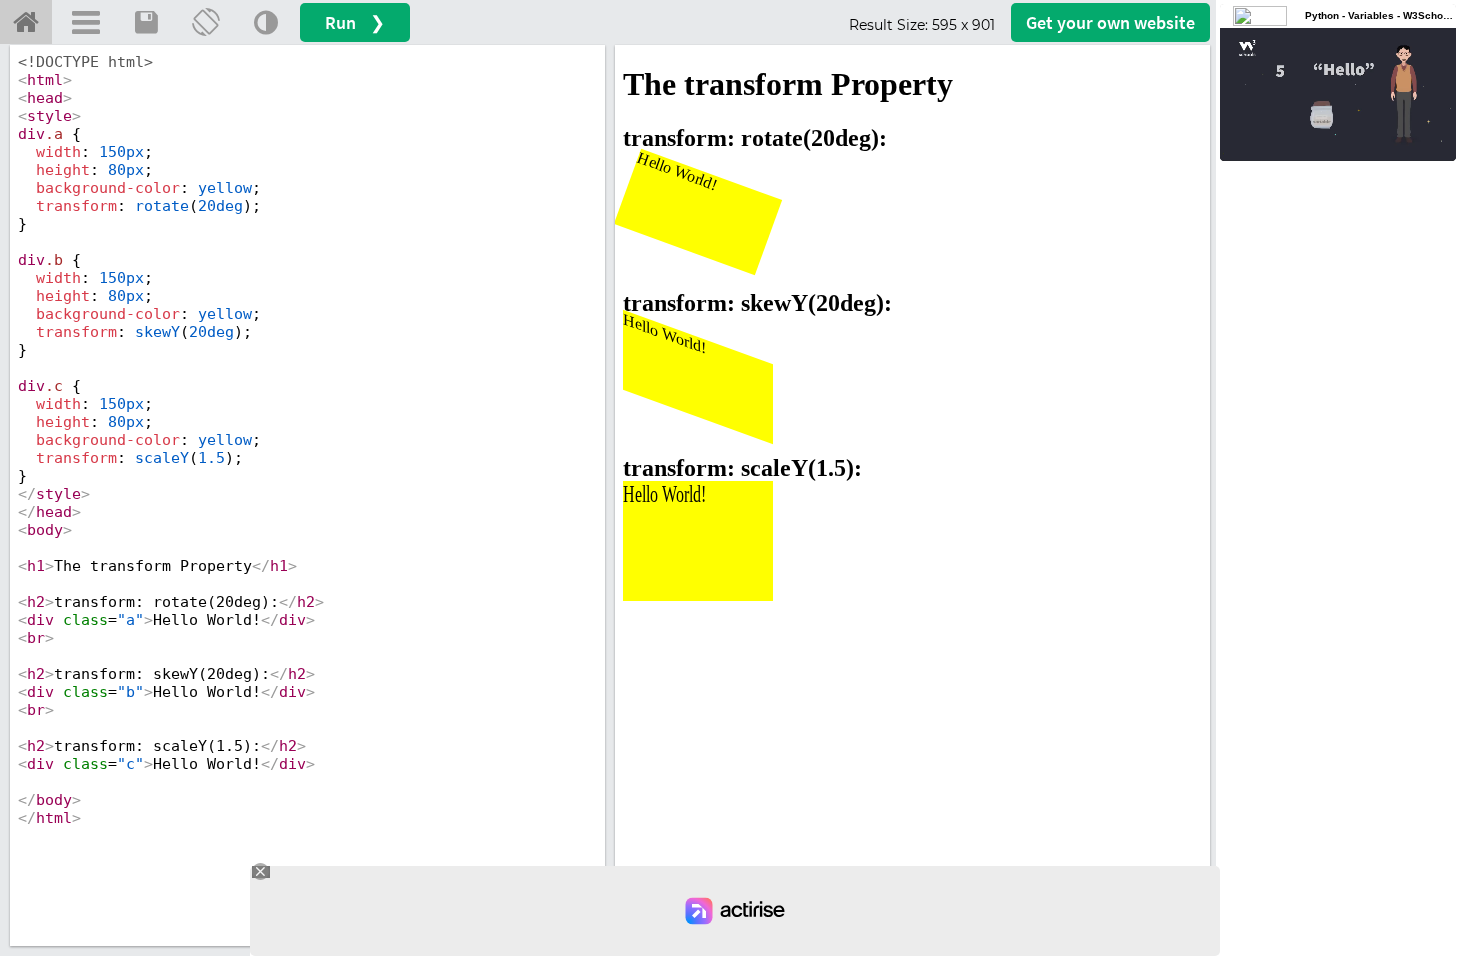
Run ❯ (355, 22)
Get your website (1110, 22)
